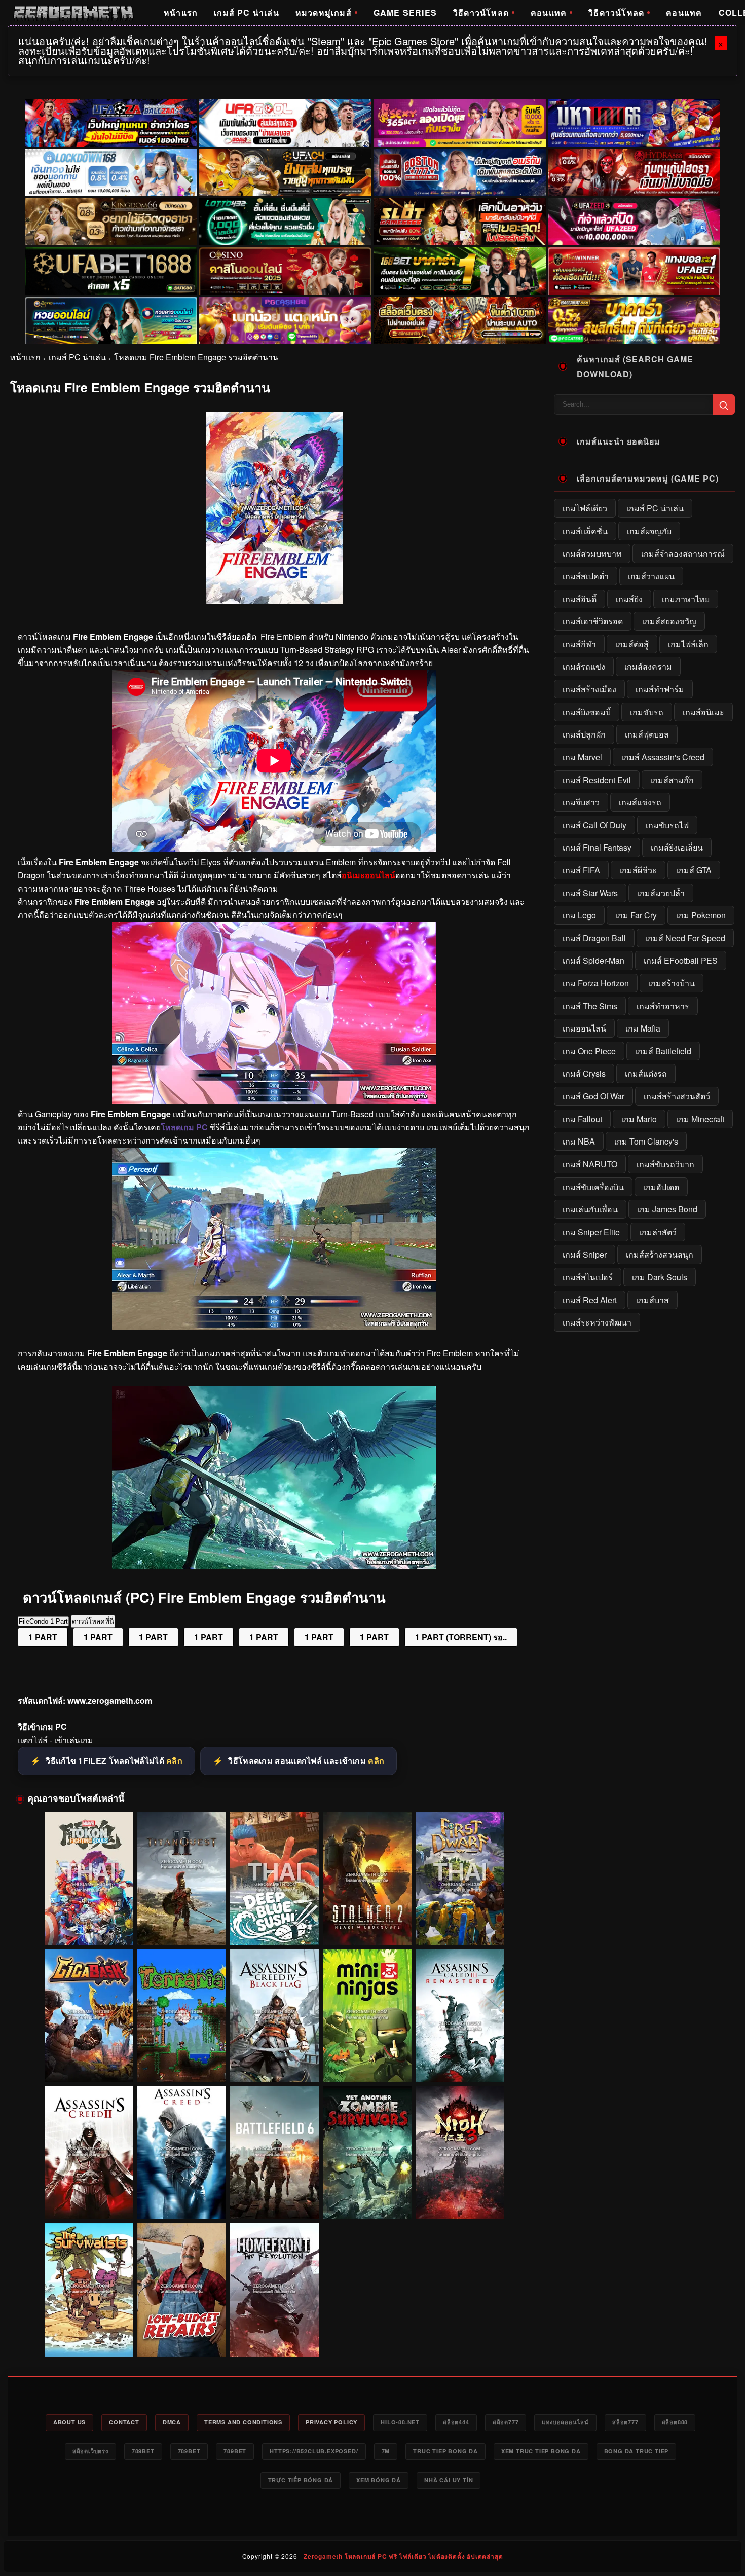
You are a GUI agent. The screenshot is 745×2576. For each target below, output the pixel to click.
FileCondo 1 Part (43, 1621)
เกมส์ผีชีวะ (638, 870)
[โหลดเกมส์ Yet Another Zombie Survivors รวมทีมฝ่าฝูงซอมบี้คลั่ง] (367, 2153)
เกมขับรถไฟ (667, 825)
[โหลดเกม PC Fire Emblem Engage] (274, 1101)
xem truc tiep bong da (541, 2451)
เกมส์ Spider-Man (593, 960)
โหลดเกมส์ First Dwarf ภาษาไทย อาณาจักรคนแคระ (460, 1926)
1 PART (43, 1637)
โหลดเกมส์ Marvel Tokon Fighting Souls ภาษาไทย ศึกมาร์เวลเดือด (89, 1926)
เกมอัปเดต (661, 1187)
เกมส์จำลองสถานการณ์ (683, 553)
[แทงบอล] (634, 271)
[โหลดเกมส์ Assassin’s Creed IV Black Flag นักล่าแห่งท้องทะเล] (274, 2016)
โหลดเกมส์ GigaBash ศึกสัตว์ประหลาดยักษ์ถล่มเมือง (89, 2063)
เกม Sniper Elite (591, 1232)
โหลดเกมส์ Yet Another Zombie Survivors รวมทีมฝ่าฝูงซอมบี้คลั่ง (367, 2200)
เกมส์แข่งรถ (640, 802)
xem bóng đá (379, 2480)
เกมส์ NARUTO (590, 1164)
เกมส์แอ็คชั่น (585, 531)
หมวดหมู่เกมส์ (324, 12)
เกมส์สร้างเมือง (589, 689)
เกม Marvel (582, 757)
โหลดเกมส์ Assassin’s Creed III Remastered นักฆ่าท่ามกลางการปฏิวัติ (460, 2063)
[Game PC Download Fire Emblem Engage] (274, 1566)
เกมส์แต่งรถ (646, 1073)
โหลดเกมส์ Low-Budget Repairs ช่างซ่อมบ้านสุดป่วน (182, 2337)
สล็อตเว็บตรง (90, 2451)
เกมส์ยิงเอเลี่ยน (677, 847)
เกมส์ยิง (629, 599)
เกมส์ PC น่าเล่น (247, 12)
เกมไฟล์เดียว (585, 508)
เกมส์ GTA (694, 870)
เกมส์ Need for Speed (685, 938)
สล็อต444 (456, 2422)
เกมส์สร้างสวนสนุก (660, 1254)
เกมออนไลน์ (584, 1028)
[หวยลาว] (111, 320)
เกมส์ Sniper (585, 1254)
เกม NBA (579, 1141)
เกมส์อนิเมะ (703, 712)
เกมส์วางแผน (651, 576)
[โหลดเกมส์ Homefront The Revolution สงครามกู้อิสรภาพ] (274, 2290)
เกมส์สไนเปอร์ (588, 1277)
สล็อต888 (675, 2422)
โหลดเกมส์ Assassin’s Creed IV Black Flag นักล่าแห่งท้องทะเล (274, 2063)
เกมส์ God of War (593, 1096)
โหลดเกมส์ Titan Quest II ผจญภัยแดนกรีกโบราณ (182, 1931)
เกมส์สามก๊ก (672, 780)
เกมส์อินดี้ (580, 599)
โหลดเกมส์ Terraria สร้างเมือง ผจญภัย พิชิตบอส (181, 2068)
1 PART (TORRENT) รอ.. (461, 1637)
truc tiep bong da (445, 2451)
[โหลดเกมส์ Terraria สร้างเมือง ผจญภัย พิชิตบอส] (182, 2016)
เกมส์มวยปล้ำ (661, 893)
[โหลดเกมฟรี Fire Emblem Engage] (274, 1327)
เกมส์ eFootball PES (681, 960)
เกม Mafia (643, 1028)
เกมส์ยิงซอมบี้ (587, 712)
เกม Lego (579, 915)
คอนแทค (549, 12)
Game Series (405, 12)
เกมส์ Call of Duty (594, 825)
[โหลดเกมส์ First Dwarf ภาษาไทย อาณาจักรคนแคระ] (460, 1879)
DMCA (172, 2422)
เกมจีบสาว (581, 802)
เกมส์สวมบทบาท (592, 553)
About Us (69, 2422)
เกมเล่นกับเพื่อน (590, 1209)
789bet (143, 2451)
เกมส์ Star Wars (590, 893)
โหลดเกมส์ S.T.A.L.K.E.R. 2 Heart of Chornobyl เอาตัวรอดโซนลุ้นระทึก (367, 1926)
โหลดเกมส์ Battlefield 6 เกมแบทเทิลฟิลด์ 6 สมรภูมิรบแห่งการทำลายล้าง (274, 2201)
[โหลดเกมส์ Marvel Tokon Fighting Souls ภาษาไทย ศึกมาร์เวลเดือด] (89, 1879)
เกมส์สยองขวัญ (669, 621)
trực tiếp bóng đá (301, 2480)
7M (386, 2451)
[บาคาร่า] (460, 271)
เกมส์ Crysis (584, 1073)
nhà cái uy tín (449, 2480)
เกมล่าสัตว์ (658, 1232)
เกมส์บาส (653, 1300)
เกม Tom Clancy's (646, 1141)
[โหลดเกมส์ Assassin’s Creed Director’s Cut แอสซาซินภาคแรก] (182, 2153)
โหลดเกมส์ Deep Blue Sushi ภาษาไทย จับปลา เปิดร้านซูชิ (274, 1926)
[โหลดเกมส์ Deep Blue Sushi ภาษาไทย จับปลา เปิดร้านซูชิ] (274, 1879)
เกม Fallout (582, 1119)
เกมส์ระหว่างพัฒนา (597, 1322)
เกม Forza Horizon (596, 983)
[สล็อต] (460, 320)
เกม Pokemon (701, 915)
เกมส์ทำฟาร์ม (660, 689)
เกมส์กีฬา (579, 644)
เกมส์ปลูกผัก (584, 734)
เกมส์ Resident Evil (597, 780)
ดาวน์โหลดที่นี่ (93, 1621)
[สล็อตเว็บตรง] (285, 320)
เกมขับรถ (647, 712)
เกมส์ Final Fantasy (597, 847)
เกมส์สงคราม (648, 666)
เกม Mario (639, 1119)
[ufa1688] (111, 271)
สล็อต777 (506, 2422)
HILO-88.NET (400, 2422)
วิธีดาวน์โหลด (481, 12)
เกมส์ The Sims (590, 1006)
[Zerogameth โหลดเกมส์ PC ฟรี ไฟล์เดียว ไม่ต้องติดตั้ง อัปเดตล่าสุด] (73, 13)
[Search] (724, 404)
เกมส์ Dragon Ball (594, 938)
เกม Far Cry (636, 915)
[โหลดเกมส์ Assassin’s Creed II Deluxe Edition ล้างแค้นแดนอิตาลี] (89, 2153)
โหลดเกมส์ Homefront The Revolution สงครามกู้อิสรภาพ (274, 2337)
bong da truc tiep (637, 2451)
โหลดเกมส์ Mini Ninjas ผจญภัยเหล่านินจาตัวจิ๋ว (367, 2068)
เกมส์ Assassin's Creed (663, 757)
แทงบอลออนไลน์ (565, 2422)
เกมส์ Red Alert (590, 1300)
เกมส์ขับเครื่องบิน (593, 1187)
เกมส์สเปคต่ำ (586, 576)
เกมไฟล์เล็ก (688, 644)
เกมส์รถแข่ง (584, 666)
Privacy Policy (331, 2422)
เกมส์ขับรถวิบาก (665, 1164)
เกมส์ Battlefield (663, 1051)
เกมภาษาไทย (686, 599)
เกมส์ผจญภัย (649, 531)
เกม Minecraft (700, 1119)
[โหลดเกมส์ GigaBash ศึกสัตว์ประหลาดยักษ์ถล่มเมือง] (89, 2016)
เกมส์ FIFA (581, 870)
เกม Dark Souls (660, 1277)
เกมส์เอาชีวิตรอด (593, 621)
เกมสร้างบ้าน (672, 983)
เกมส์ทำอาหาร (663, 1006)
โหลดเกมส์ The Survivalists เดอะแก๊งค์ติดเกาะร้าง (89, 2337)
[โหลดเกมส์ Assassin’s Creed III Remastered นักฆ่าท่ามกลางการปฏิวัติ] (460, 2016)
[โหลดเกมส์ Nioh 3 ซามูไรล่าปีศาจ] (460, 2153)
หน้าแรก (181, 12)
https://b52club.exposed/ (314, 2451)
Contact (124, 2422)
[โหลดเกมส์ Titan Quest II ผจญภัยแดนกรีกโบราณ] (182, 1879)
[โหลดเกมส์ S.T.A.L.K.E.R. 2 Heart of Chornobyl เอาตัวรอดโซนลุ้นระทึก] (367, 1879)
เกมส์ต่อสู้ (632, 644)
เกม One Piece (589, 1051)
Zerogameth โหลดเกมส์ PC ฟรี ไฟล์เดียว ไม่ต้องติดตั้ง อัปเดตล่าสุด (403, 2556)
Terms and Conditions (243, 2422)
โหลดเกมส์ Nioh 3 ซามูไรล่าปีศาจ (460, 2205)
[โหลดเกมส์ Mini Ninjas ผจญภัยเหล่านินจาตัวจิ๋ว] (367, 2016)
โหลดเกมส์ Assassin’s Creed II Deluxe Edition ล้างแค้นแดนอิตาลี (89, 2200)
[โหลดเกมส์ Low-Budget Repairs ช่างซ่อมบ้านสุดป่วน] (182, 2290)
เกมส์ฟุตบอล (647, 734)
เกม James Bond (667, 1209)
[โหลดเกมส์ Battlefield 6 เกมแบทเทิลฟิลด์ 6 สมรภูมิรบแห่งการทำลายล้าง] (274, 2153)
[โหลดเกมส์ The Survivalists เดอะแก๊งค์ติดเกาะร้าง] (89, 2290)
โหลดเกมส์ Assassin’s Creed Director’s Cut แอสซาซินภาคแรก (181, 2200)
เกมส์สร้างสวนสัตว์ (677, 1096)
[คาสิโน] (285, 271)
